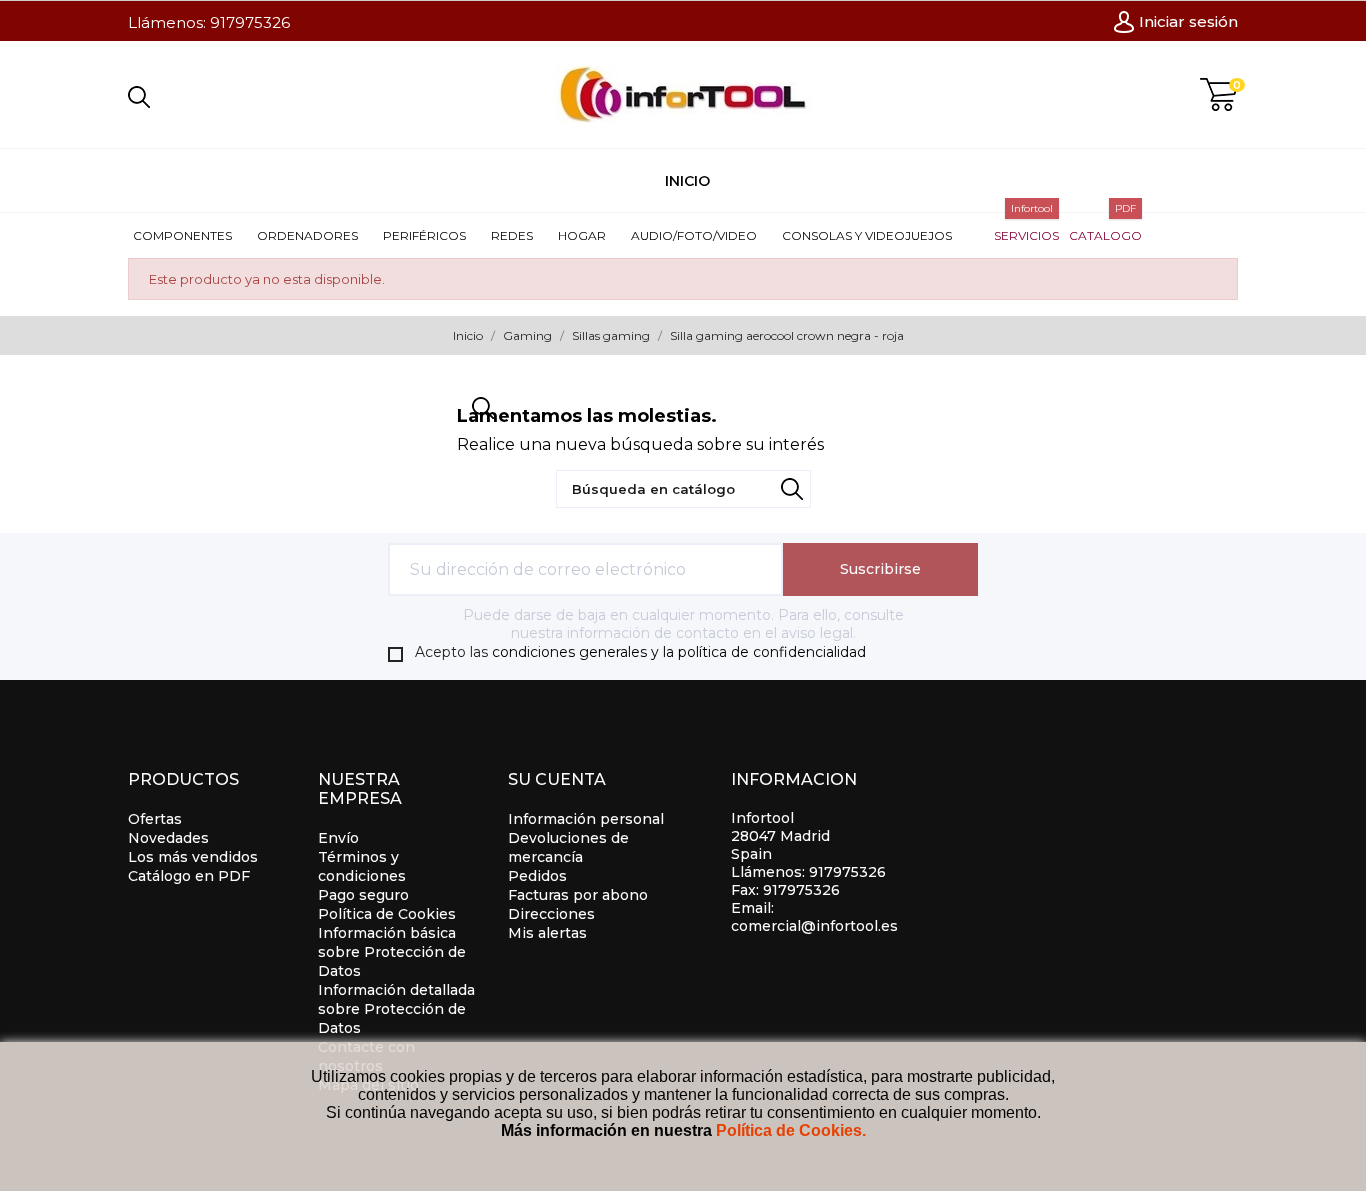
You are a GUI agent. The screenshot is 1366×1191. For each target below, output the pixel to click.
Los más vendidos (193, 857)
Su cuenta (557, 779)
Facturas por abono (578, 895)
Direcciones (551, 914)
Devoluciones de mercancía (568, 847)
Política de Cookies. (791, 1130)
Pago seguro (363, 895)
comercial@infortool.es (814, 926)
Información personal (586, 819)
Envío (338, 838)
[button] (190, 235)
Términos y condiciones (362, 866)
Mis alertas (547, 933)
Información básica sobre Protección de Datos (392, 952)
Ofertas (155, 819)
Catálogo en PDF (189, 876)
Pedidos (537, 876)
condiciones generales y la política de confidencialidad (679, 652)
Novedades (168, 838)
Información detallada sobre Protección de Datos (396, 1009)
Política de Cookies (387, 914)
